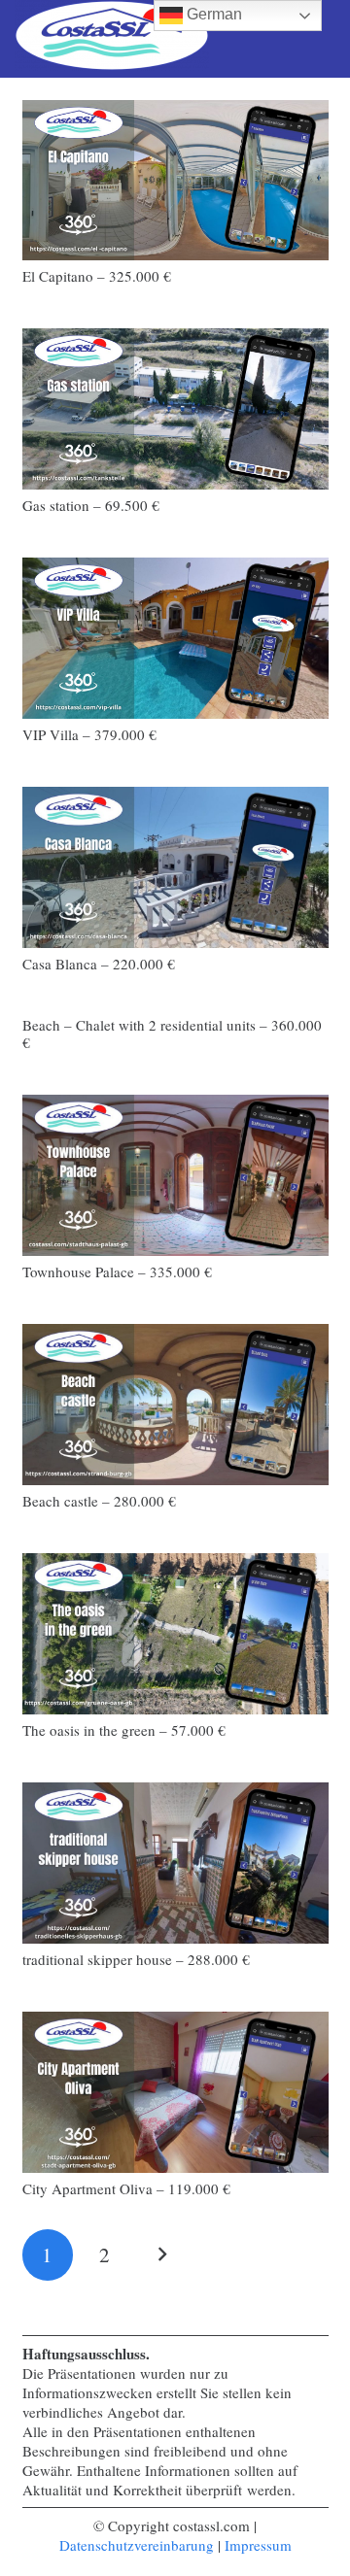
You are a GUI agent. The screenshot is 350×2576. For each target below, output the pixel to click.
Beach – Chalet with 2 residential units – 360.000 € (172, 1034)
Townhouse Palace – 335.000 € (117, 1271)
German (212, 14)
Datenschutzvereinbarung (137, 2545)
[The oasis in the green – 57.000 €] (175, 1633)
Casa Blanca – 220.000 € (99, 964)
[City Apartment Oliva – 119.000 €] (175, 2092)
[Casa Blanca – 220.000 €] (175, 867)
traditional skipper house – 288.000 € (136, 1959)
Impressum (258, 2545)
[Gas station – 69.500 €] (175, 408)
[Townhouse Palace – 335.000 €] (175, 1175)
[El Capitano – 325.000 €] (175, 180)
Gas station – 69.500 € (91, 505)
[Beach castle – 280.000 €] (175, 1404)
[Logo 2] (112, 39)
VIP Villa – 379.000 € (89, 734)
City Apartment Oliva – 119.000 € (126, 2188)
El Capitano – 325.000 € (97, 276)
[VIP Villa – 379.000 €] (175, 638)
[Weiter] (162, 2255)
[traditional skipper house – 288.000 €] (175, 1863)
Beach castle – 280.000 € (99, 1501)
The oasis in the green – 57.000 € (124, 1730)
